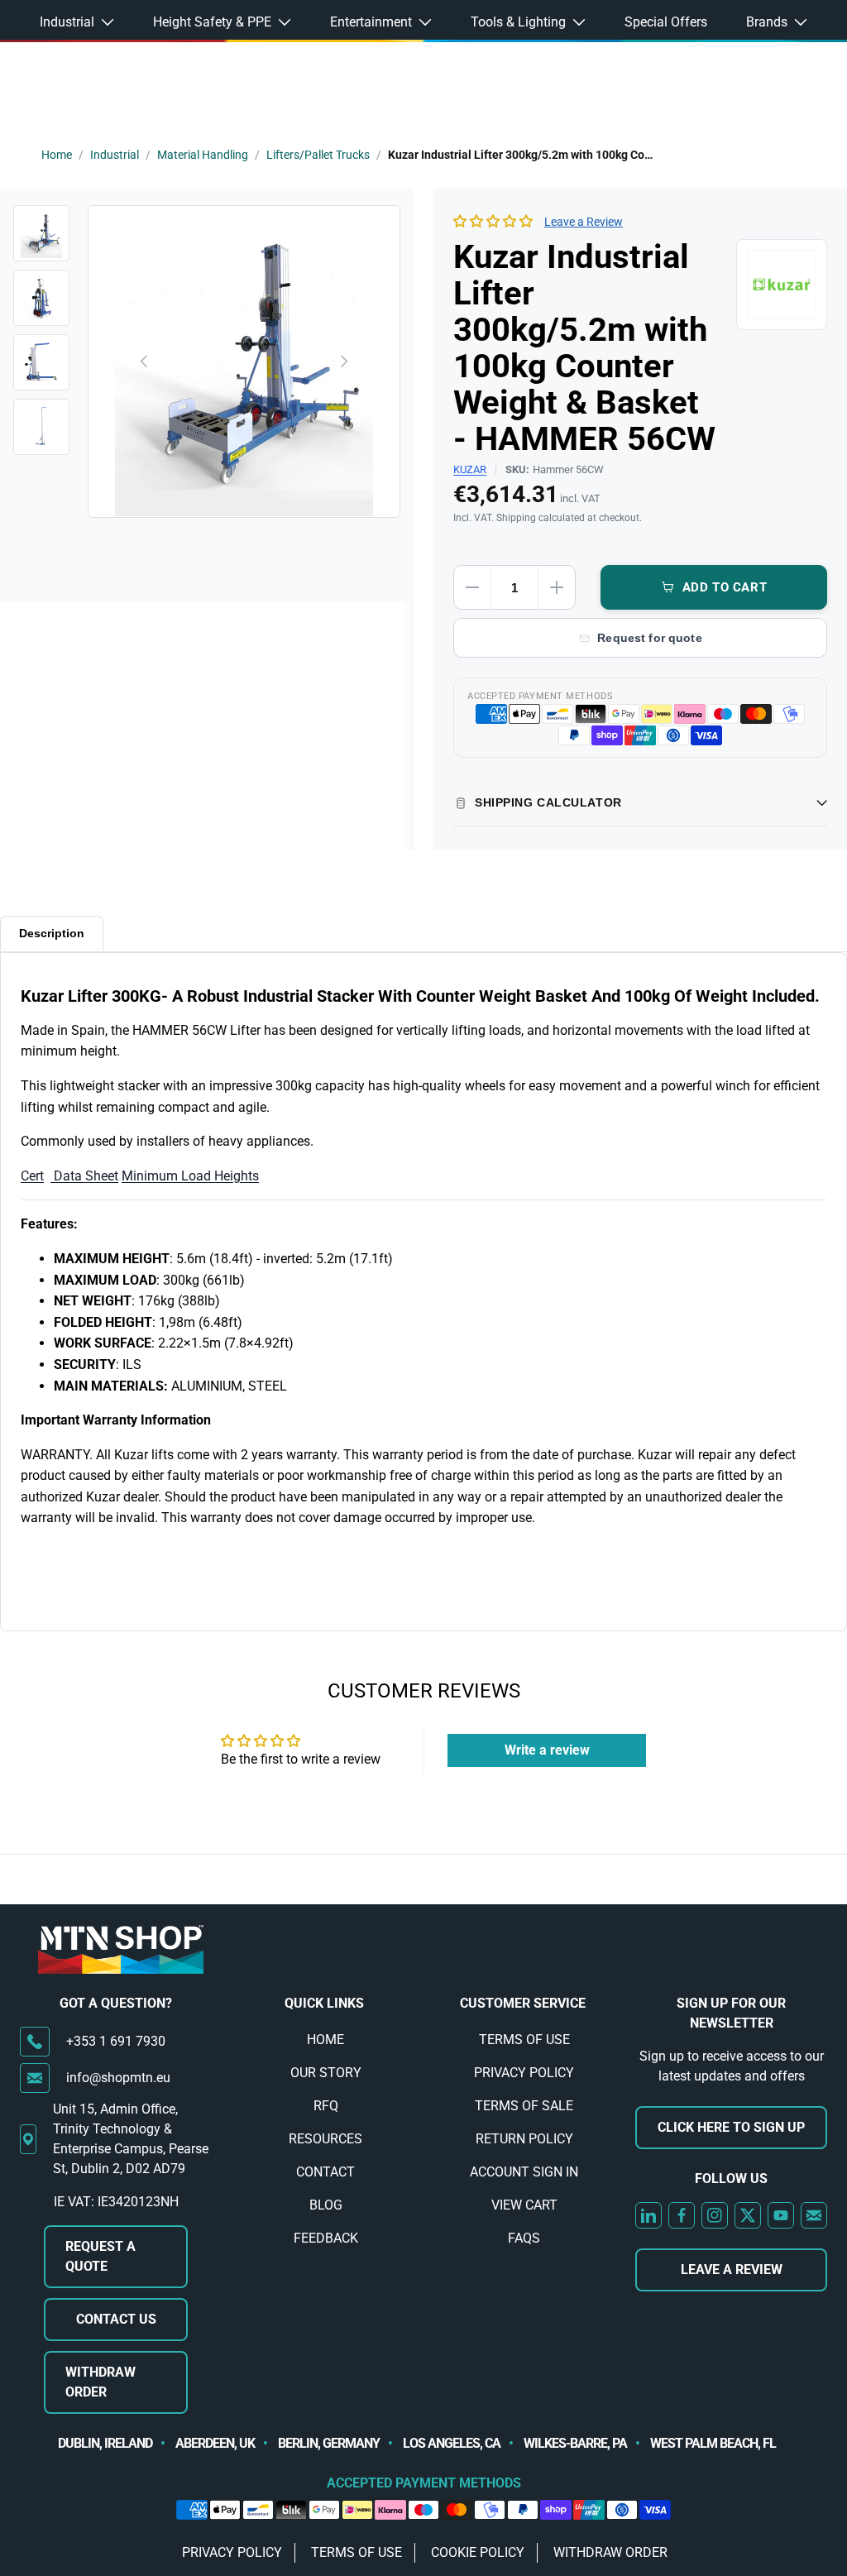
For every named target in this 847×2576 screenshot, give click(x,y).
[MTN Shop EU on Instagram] (715, 2215)
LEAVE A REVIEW (732, 2270)
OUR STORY (326, 2073)
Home (57, 155)
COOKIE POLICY (478, 2552)
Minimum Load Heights (190, 1176)
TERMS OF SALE (524, 2106)
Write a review (547, 1750)
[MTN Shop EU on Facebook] (682, 2215)
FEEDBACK (326, 2238)
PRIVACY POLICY (524, 2073)
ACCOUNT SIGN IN (524, 2172)
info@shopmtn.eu (118, 2078)
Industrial (115, 155)
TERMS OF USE (524, 2040)
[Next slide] (343, 362)
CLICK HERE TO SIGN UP (731, 2127)
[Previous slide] (145, 362)
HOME (325, 2040)
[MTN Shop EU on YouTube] (781, 2215)
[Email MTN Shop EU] (814, 2215)
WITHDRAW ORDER (100, 2382)
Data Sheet (84, 1176)
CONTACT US (116, 2319)
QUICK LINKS (324, 2003)
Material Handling (203, 155)
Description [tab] (52, 933)
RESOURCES (325, 2139)
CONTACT (325, 2172)
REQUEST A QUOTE (100, 2256)
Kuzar (470, 469)
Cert (32, 1176)
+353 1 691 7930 (116, 2041)
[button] (493, 221)
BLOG (326, 2205)
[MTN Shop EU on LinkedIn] (648, 2215)
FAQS (524, 2238)
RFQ (326, 2106)
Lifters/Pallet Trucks (318, 155)
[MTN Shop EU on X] (748, 2215)
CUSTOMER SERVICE (523, 2003)
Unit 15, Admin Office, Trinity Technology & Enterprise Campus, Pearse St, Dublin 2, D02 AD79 (131, 2139)
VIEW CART (524, 2205)
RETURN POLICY (524, 2139)
